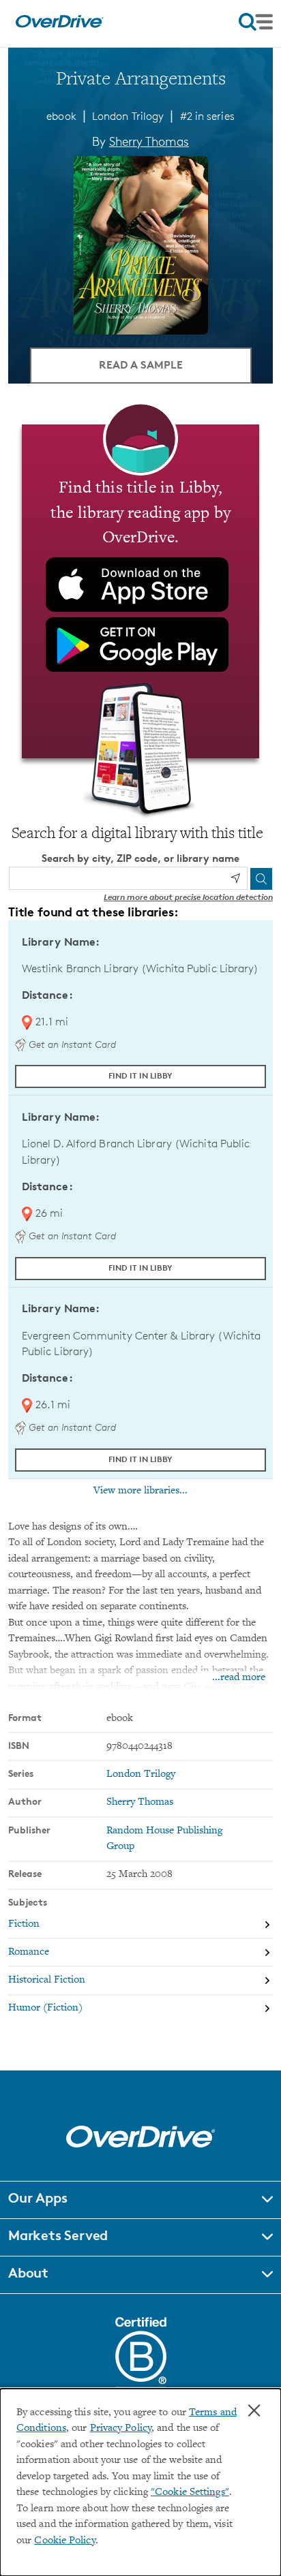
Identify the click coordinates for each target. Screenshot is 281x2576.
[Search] (261, 879)
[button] (140, 2200)
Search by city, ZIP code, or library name (140, 858)
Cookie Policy (64, 2541)
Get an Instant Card (71, 1044)
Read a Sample (141, 364)
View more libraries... (140, 1491)
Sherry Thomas (149, 141)
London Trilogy (128, 116)
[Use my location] (235, 878)
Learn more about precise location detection (188, 897)
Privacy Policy (121, 2428)
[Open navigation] (256, 22)
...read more (239, 1678)
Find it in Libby (140, 1075)
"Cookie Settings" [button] (190, 2493)
